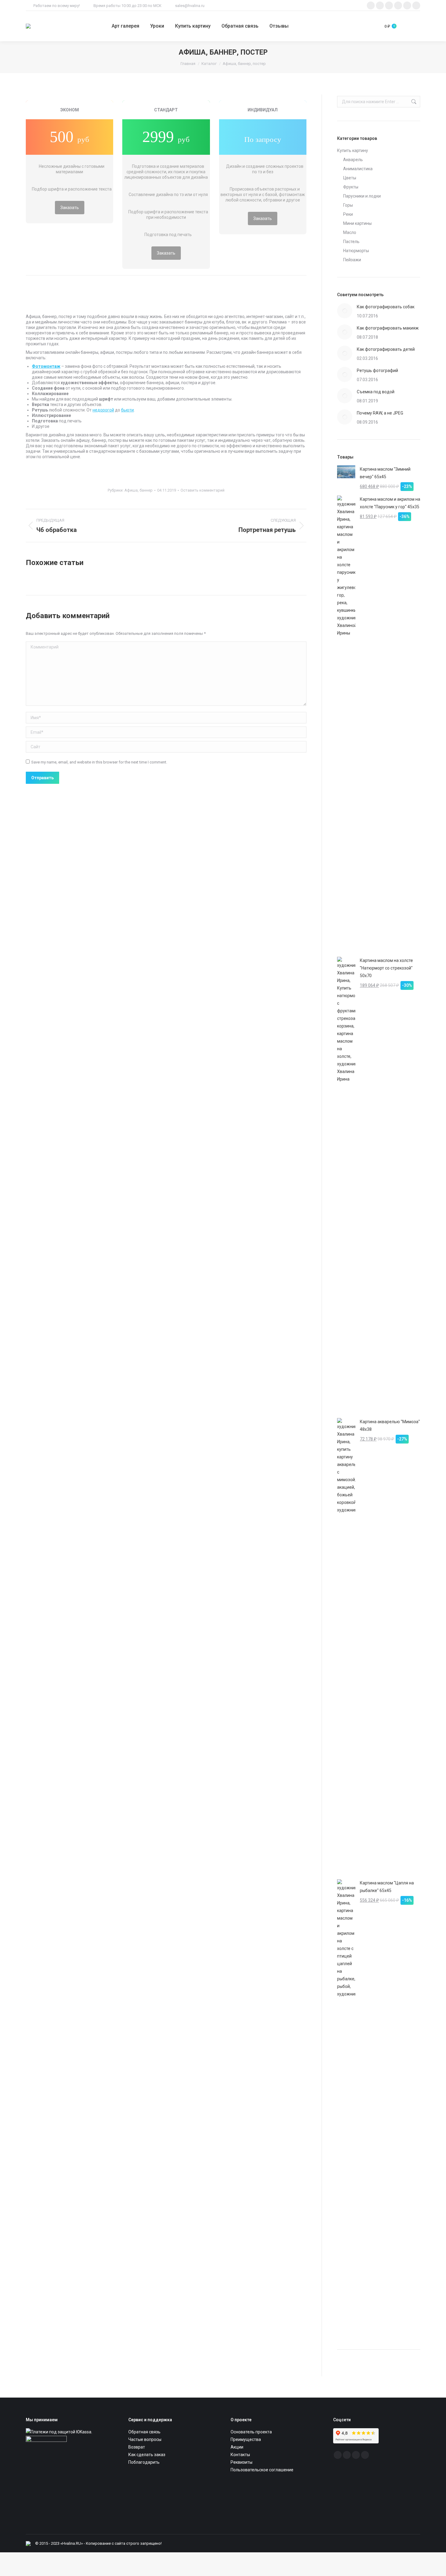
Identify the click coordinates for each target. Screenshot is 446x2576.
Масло (350, 232)
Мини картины (357, 223)
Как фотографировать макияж (388, 328)
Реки (348, 214)
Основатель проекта (251, 2432)
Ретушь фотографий (377, 371)
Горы (348, 205)
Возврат (137, 2447)
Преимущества (246, 2439)
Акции (237, 2447)
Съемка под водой (376, 392)
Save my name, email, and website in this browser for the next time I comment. (99, 762)
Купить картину (353, 151)
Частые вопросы (145, 2439)
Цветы (350, 178)
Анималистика (358, 169)
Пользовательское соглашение (262, 2470)
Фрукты (351, 187)
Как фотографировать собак (386, 307)
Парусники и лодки (362, 196)
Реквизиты (242, 2462)
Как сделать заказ (147, 2455)
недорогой (103, 410)
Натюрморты (356, 251)
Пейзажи (352, 260)
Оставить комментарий (203, 490)
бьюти (127, 410)
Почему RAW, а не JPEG (380, 413)
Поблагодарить (144, 2462)
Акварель (353, 160)
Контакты (240, 2455)
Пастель (351, 242)
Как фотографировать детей (386, 349)
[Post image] (345, 311)
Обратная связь (144, 2432)
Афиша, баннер (139, 490)
